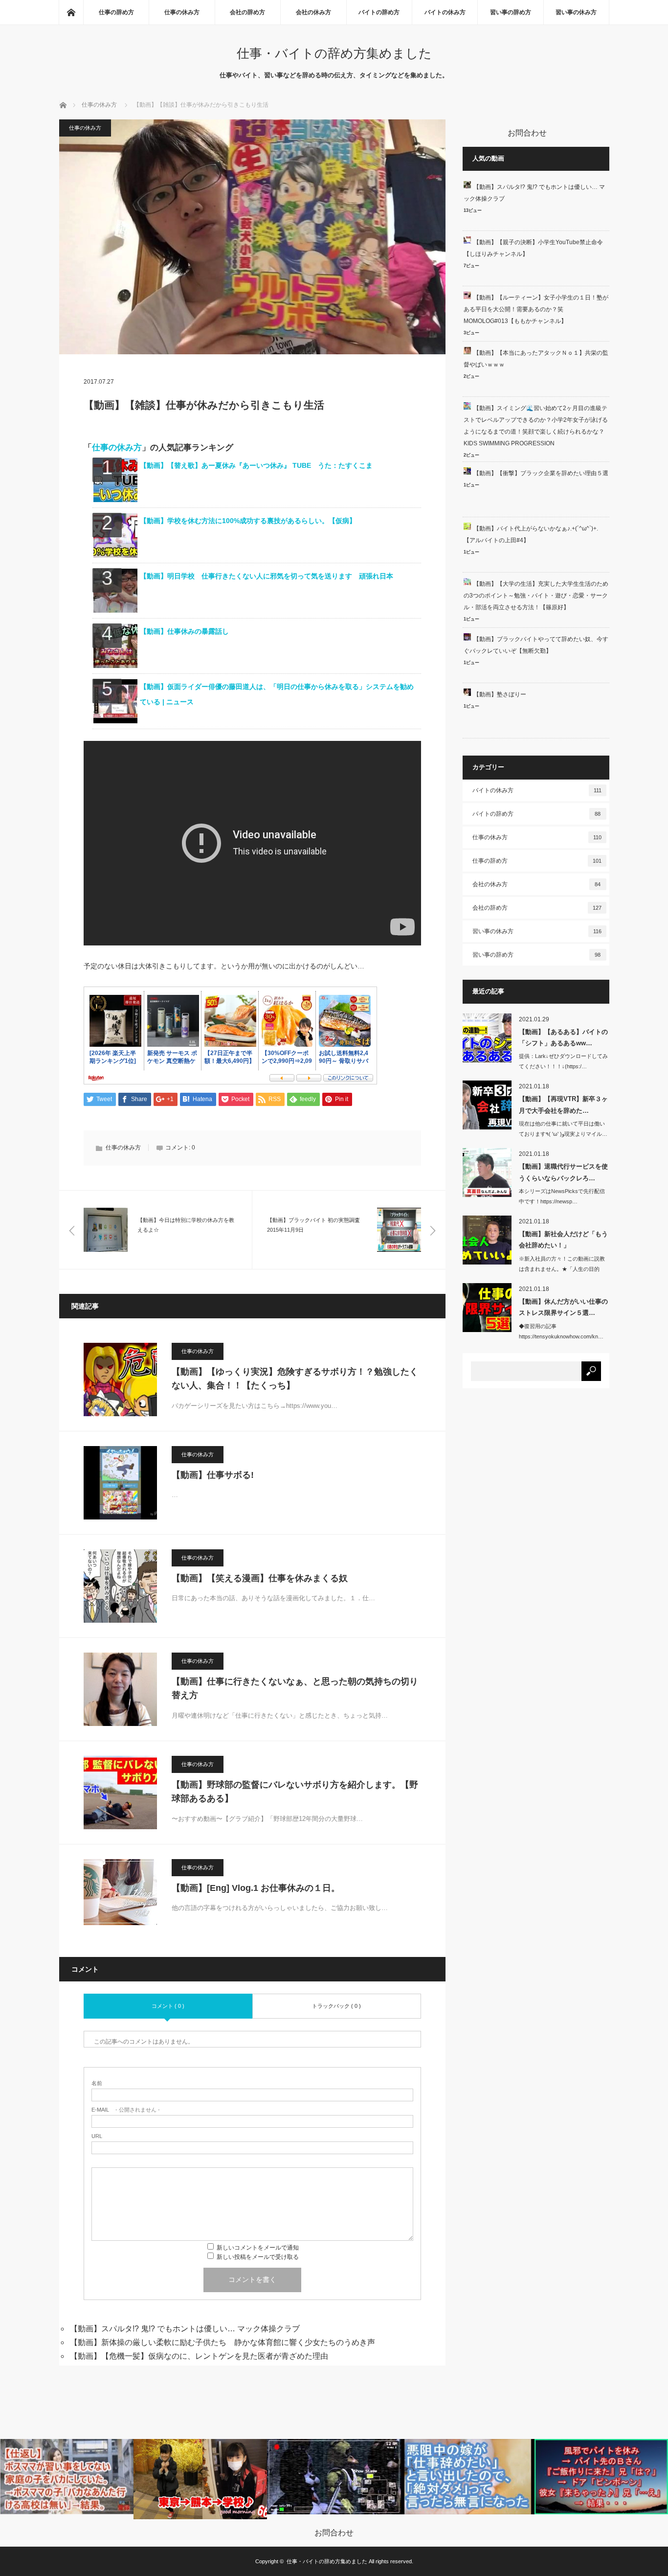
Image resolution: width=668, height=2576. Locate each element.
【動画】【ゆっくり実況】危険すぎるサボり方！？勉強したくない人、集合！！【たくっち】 (295, 1379)
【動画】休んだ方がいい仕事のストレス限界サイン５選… (563, 1307)
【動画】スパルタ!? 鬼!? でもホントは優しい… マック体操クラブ (185, 2329)
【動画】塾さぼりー (500, 694)
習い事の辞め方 (511, 12)
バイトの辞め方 (379, 12)
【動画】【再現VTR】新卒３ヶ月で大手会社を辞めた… (563, 1104)
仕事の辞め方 (116, 12)
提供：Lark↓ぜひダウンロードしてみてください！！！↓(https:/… (563, 1061)
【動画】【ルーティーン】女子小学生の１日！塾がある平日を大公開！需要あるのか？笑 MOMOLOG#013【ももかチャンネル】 (536, 309)
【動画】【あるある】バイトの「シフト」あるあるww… (563, 1037)
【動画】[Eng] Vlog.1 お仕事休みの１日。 (256, 1888)
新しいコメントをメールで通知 (258, 2248)
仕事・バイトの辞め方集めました (334, 53)
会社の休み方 (313, 12)
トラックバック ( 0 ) (336, 2006)
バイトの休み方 (445, 12)
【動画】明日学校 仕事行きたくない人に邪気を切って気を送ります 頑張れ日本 (267, 576)
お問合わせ (334, 2533)
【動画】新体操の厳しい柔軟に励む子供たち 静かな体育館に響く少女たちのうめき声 (223, 2342)
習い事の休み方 (576, 12)
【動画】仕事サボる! (213, 1475)
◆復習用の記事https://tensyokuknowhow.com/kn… (561, 1331)
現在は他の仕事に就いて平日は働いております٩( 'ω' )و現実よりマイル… (563, 1129)
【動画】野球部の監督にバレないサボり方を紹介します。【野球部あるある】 (295, 1792)
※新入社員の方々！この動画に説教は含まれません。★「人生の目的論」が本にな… (562, 1269)
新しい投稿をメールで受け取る (258, 2257)
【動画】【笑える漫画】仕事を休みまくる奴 (260, 1578)
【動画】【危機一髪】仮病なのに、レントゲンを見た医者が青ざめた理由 (199, 2356)
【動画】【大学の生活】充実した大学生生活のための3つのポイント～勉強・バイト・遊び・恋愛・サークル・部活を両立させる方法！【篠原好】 (536, 596)
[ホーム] (71, 12)
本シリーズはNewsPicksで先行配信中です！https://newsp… (562, 1196)
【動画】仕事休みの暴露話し (184, 631)
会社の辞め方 (247, 12)
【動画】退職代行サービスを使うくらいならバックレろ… (563, 1172)
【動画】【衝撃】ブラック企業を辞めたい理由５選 (541, 473)
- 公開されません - (126, 2110)
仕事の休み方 (182, 12)
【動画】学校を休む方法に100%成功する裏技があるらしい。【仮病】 (248, 521)
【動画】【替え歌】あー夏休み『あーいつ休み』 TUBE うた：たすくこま (256, 465)
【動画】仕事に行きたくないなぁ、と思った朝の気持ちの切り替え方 (295, 1689)
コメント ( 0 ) (168, 2006)
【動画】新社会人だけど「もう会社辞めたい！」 (563, 1240)
